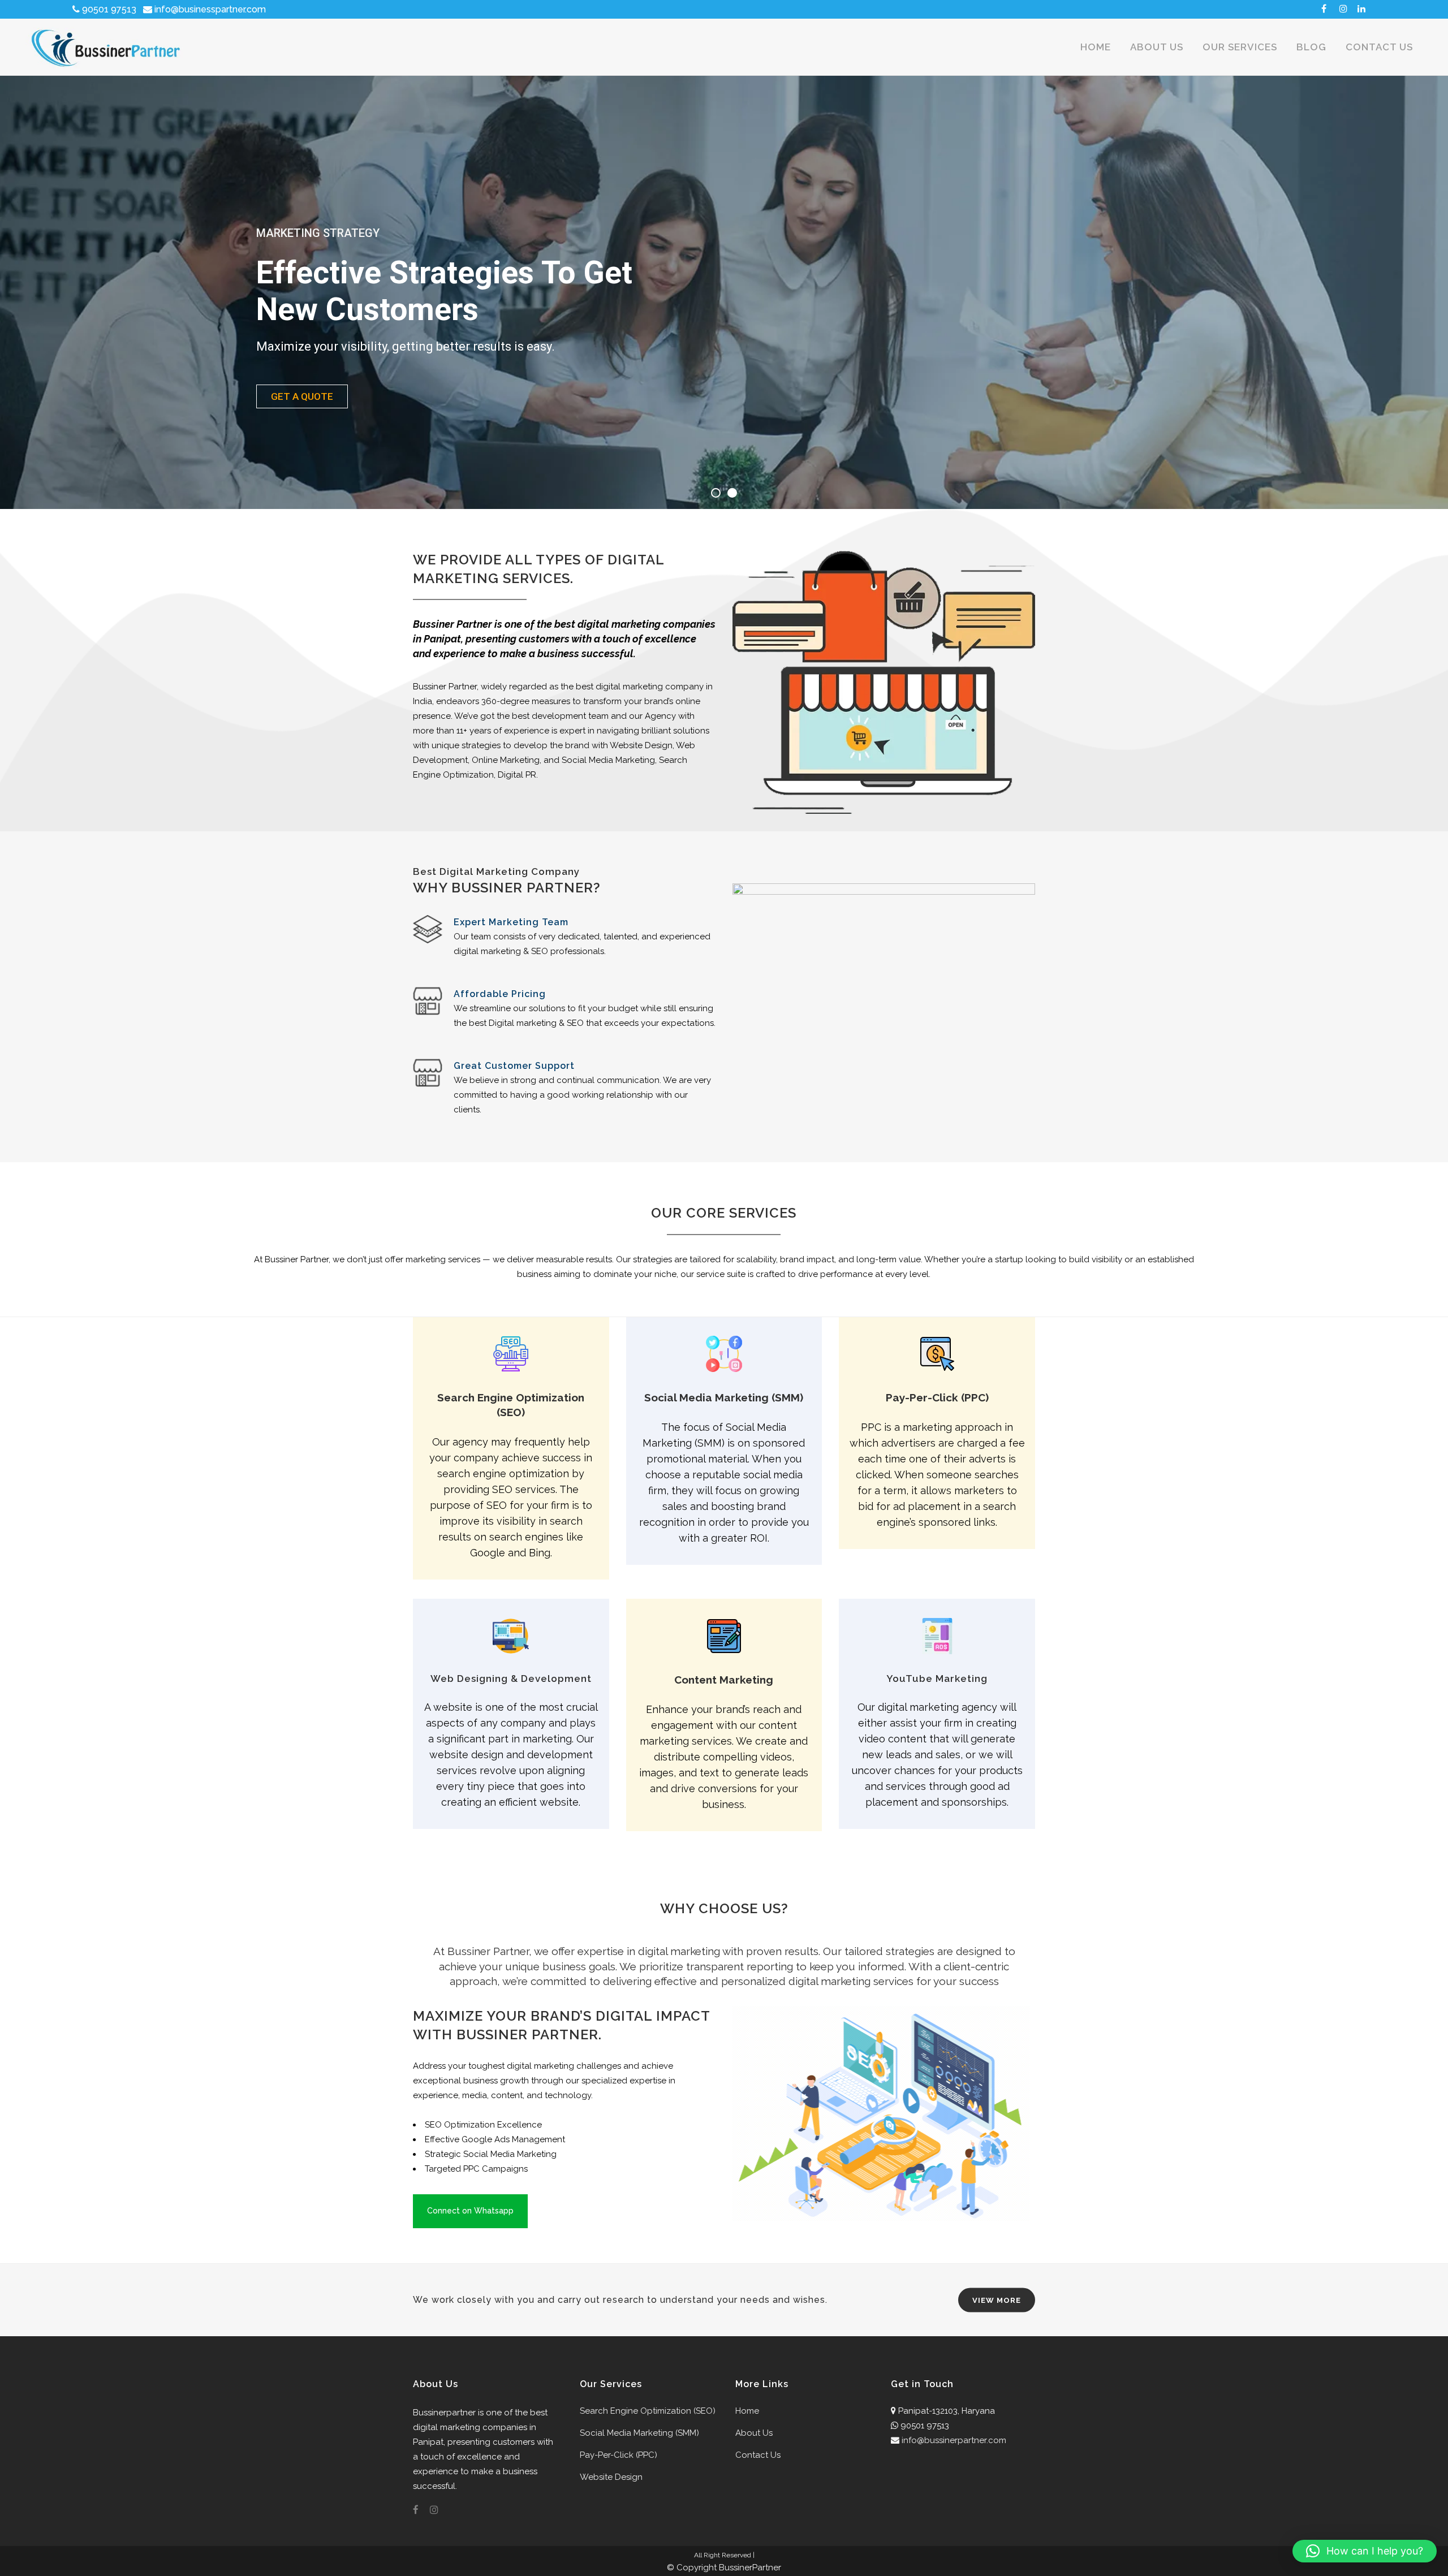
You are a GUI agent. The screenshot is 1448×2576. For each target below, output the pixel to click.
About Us (754, 2433)
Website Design (611, 2477)
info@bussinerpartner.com (954, 2440)
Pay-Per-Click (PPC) (619, 2455)
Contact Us (758, 2455)
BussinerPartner (750, 2568)
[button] (1365, 2551)
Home (747, 2411)
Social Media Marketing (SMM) (639, 2433)
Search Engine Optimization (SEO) (648, 2411)
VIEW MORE (997, 2300)
